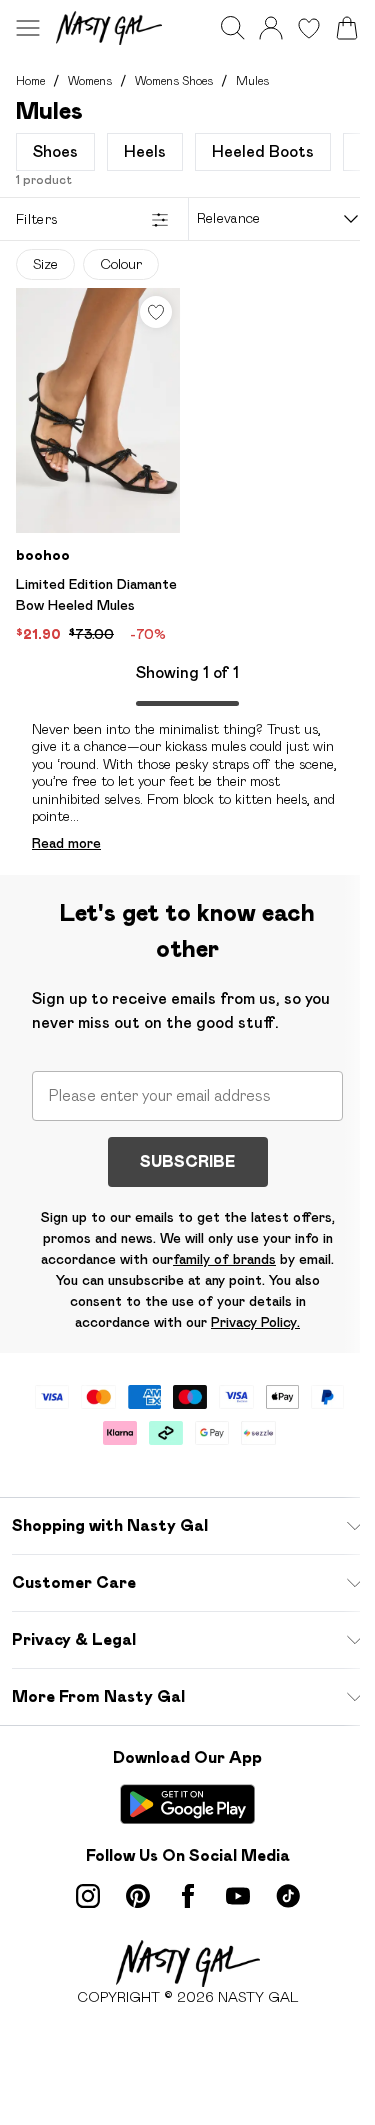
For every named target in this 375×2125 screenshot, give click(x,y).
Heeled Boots (263, 151)
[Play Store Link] (187, 1804)
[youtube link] (238, 1896)
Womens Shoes (174, 80)
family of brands (224, 1259)
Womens (90, 80)
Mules (252, 80)
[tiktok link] (288, 1896)
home (30, 80)
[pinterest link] (138, 1896)
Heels (145, 151)
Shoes (55, 151)
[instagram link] (88, 1896)
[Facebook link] (188, 1896)
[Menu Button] (28, 28)
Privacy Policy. (255, 1322)
